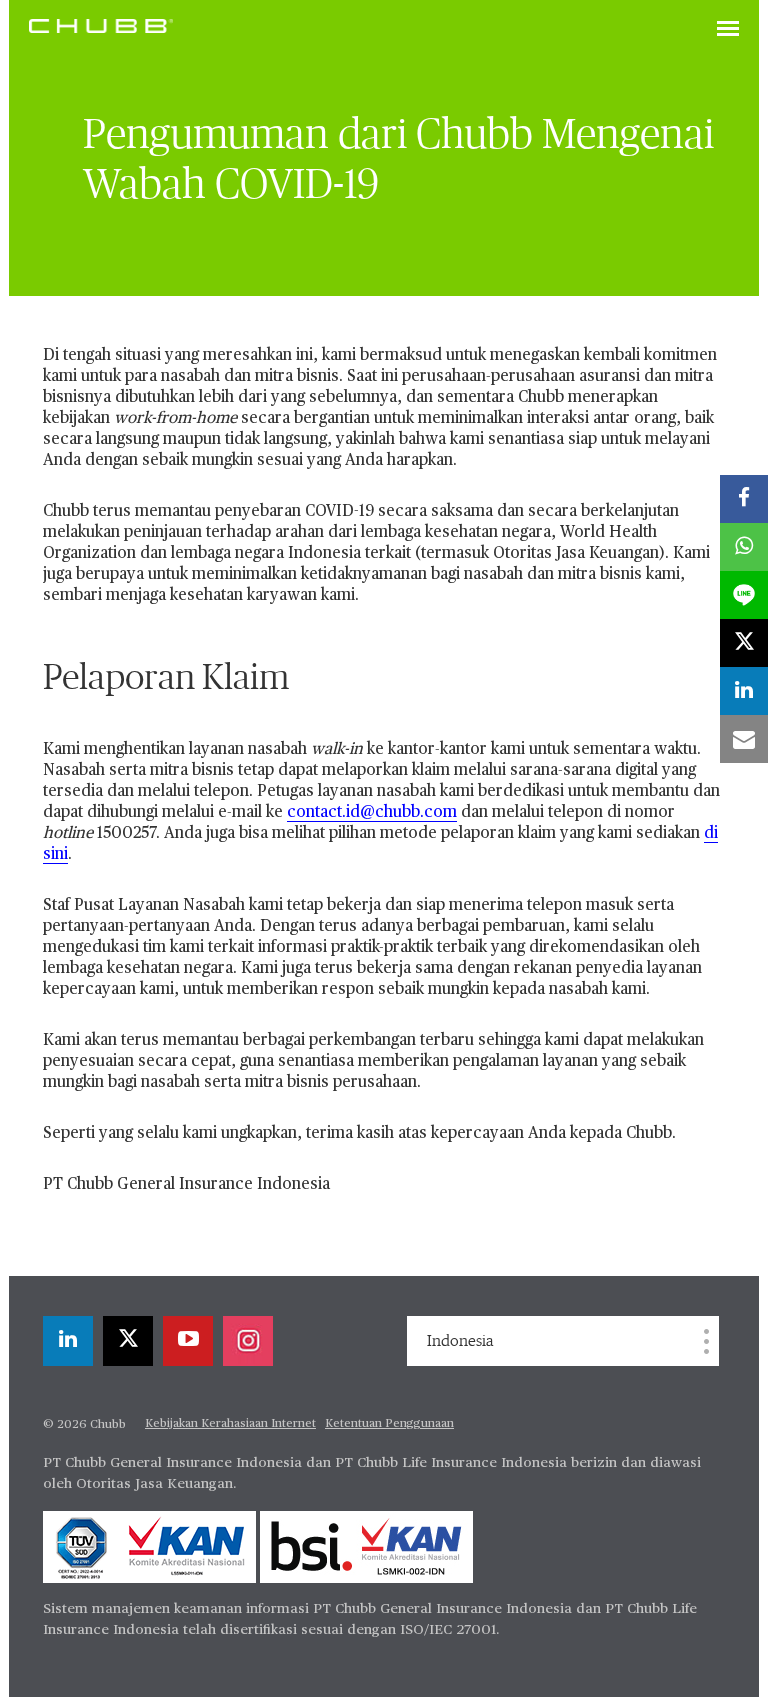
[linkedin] (68, 1341)
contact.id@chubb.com (372, 813)
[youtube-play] (188, 1341)
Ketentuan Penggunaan (389, 1424)
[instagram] (248, 1341)
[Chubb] (101, 25)
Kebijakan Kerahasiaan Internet (230, 1424)
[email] (744, 739)
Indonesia (460, 1341)
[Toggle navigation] (728, 30)
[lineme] (744, 595)
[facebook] (744, 499)
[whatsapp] (744, 547)
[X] (128, 1341)
